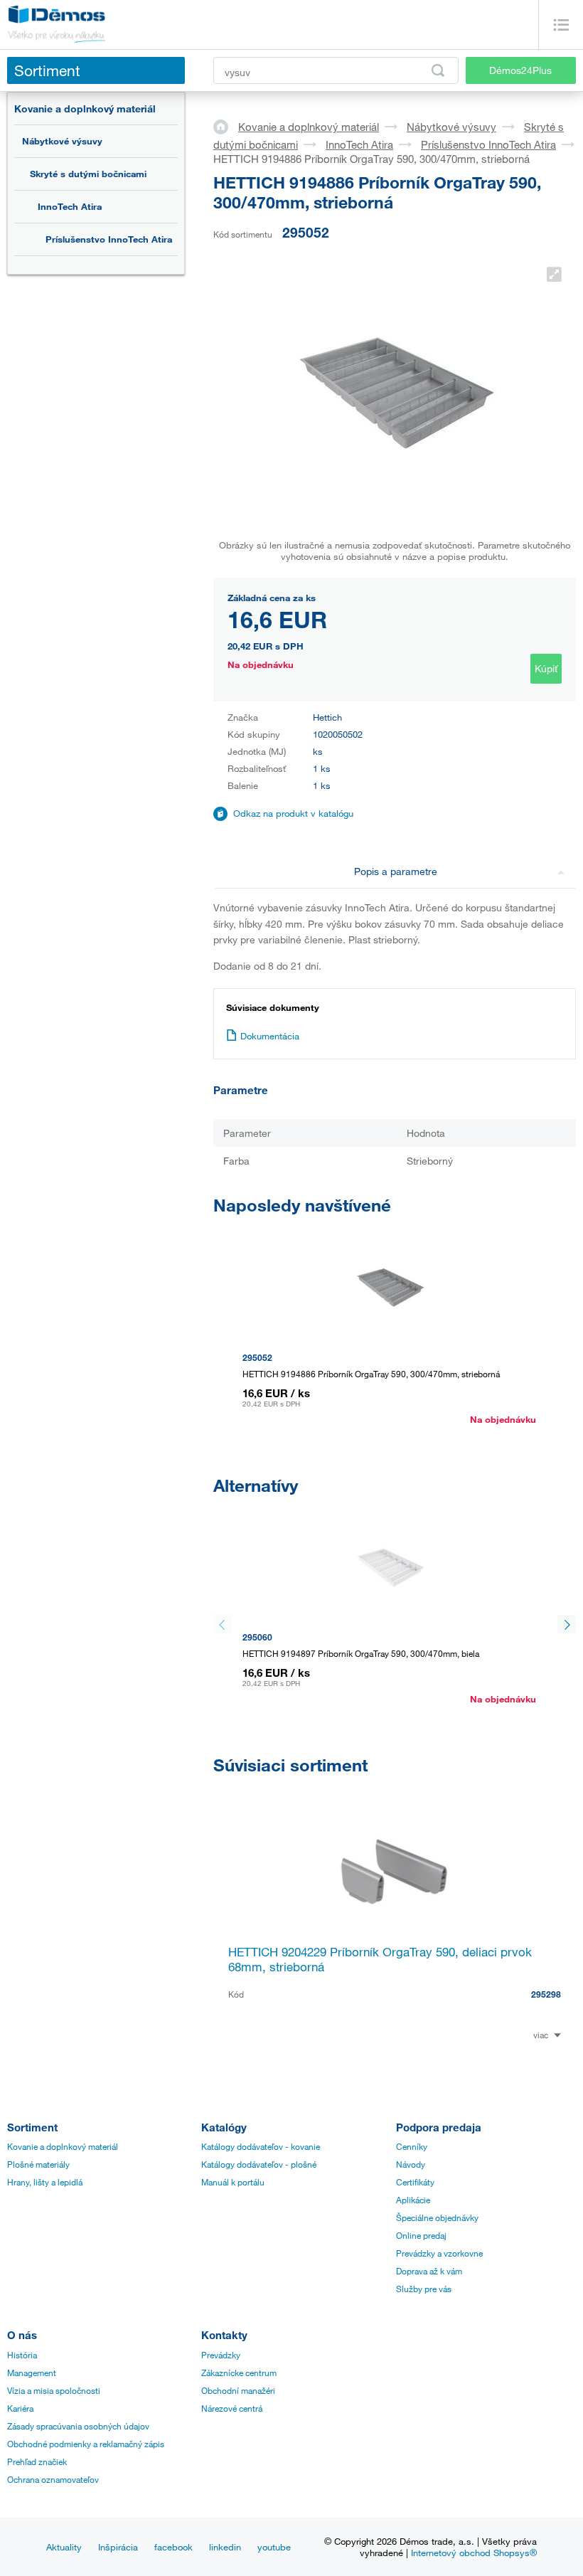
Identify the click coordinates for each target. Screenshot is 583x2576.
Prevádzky (221, 2355)
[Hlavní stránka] (226, 126)
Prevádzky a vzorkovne (439, 2253)
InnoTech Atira (70, 206)
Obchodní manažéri (238, 2390)
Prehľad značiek (37, 2461)
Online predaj (421, 2235)
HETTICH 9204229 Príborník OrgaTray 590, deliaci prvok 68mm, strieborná (380, 1959)
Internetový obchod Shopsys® (474, 2553)
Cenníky (412, 2146)
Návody (411, 2164)
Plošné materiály (38, 2164)
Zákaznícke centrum (239, 2373)
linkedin (225, 2547)
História (22, 2355)
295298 (546, 1994)
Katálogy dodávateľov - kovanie (261, 2146)
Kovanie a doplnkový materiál (85, 108)
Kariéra (20, 2408)
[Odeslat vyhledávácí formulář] (438, 70)
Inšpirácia (118, 2547)
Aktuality (64, 2547)
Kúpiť (546, 668)
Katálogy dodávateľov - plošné (259, 2164)
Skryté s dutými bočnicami (88, 174)
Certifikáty (415, 2182)
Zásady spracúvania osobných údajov (78, 2426)
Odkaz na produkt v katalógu (293, 813)
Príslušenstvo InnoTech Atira (109, 239)
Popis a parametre (396, 871)
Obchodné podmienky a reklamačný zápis (86, 2444)
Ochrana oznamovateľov (53, 2479)
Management (32, 2373)
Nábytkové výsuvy (62, 141)
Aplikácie (413, 2200)
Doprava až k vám (429, 2271)
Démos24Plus (520, 70)
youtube (274, 2547)
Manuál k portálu (233, 2182)
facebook (173, 2547)
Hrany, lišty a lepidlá (45, 2182)
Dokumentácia (270, 1036)
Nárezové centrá (232, 2408)
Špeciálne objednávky (437, 2217)
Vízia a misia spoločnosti (54, 2390)
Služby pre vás (424, 2289)
